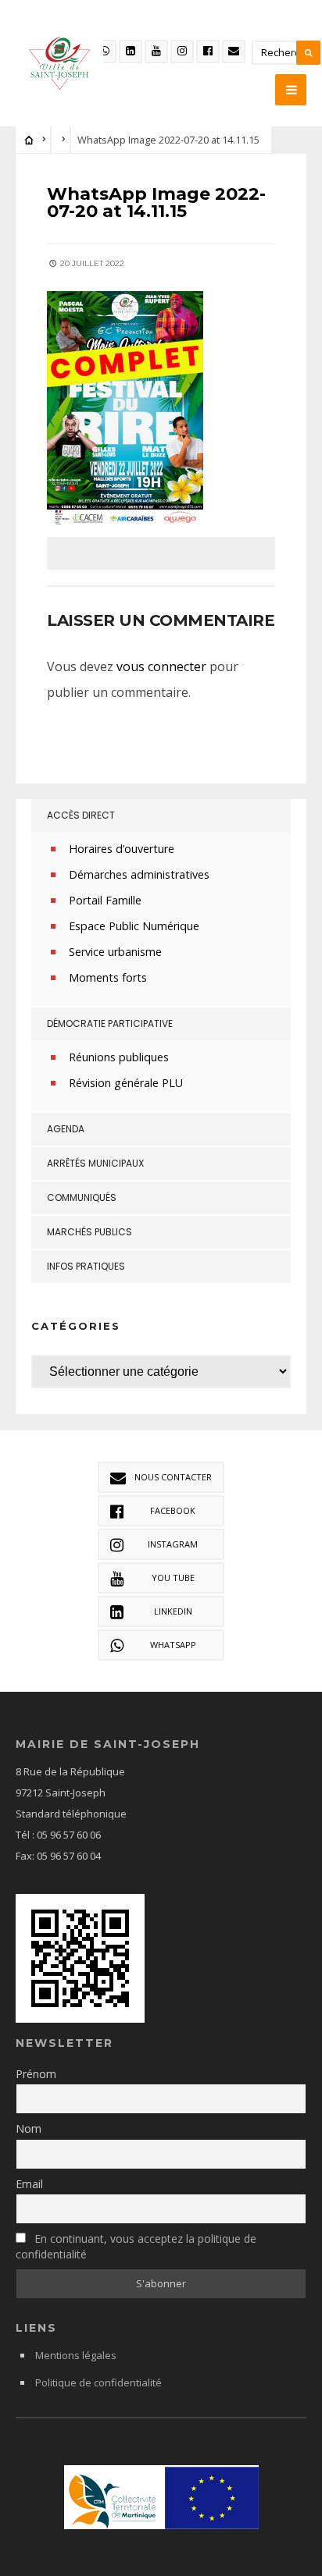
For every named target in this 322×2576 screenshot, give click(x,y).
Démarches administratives (139, 874)
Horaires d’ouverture (122, 849)
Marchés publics (89, 1232)
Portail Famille (105, 900)
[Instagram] (182, 52)
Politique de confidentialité (98, 2382)
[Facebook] (208, 52)
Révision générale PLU (126, 1083)
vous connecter (161, 666)
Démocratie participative (110, 1023)
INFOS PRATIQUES (86, 1266)
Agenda (66, 1129)
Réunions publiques (119, 1057)
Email (29, 2184)
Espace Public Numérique (134, 926)
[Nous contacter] (234, 52)
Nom (29, 2128)
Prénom (36, 2074)
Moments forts (108, 977)
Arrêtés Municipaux (95, 1163)
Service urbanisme (115, 952)
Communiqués (82, 1197)
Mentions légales (76, 2355)
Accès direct (81, 815)
